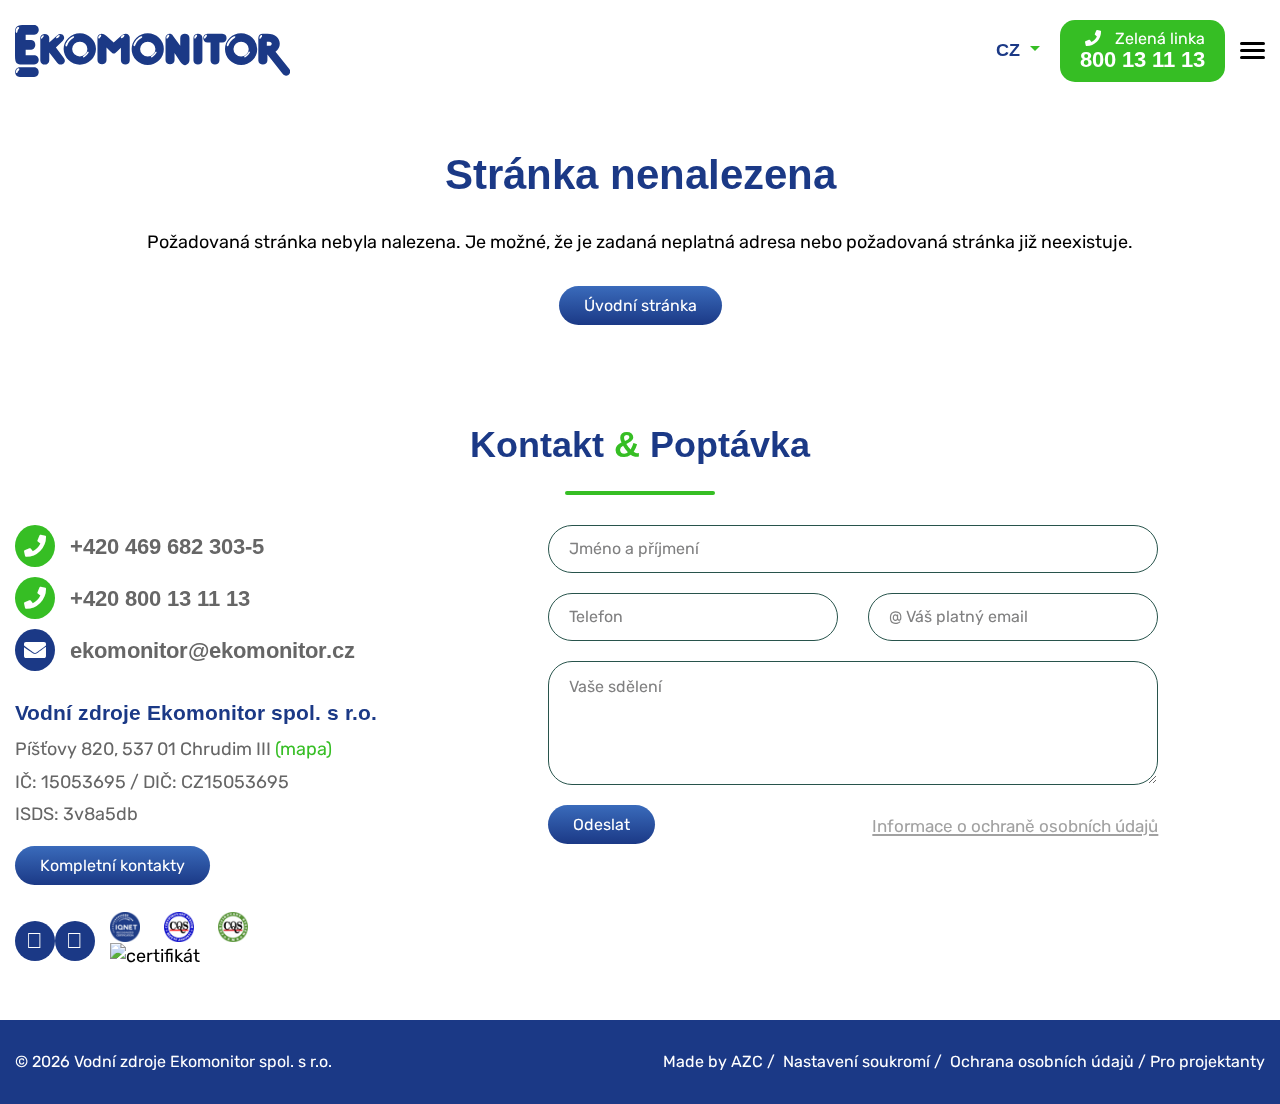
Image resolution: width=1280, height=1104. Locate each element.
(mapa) (303, 749)
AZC (747, 1061)
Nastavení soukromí (856, 1061)
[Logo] (152, 51)
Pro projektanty (1207, 1061)
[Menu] (1252, 50)
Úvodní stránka (640, 305)
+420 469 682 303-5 (167, 546)
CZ (1010, 50)
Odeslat (601, 824)
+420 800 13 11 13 (160, 598)
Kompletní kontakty (112, 865)
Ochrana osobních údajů (1042, 1061)
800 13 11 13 (1142, 50)
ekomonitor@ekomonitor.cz (212, 650)
